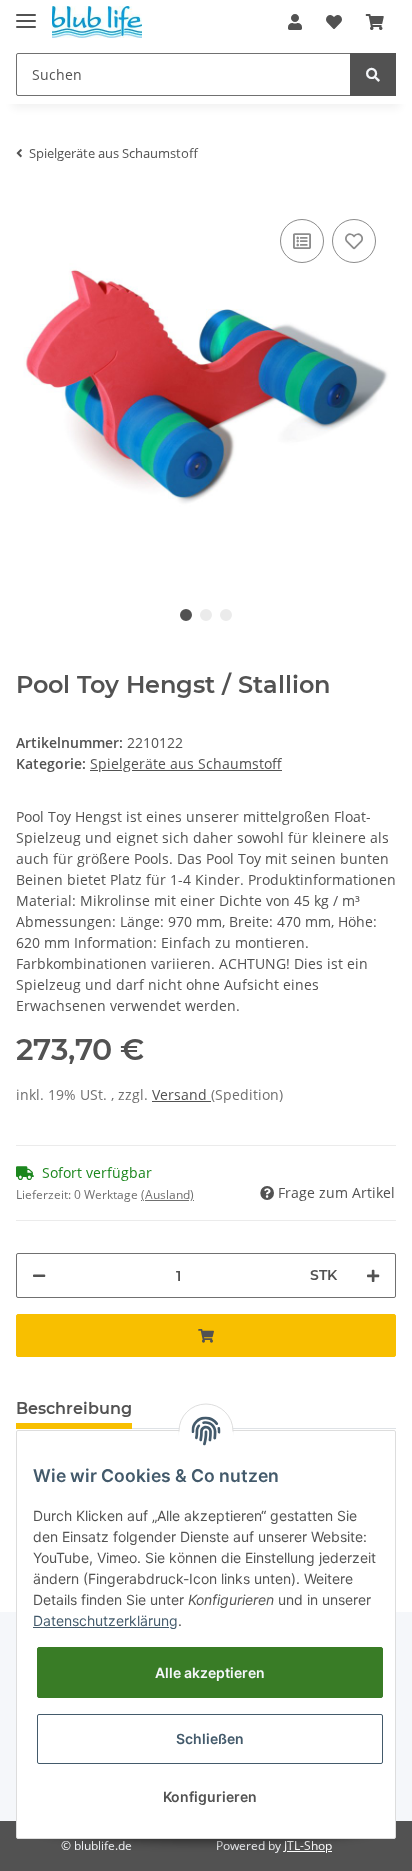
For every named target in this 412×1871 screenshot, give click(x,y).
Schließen (210, 1738)
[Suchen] (373, 74)
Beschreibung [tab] (74, 1408)
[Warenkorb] (375, 22)
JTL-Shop (308, 1845)
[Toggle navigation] (26, 12)
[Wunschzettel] (334, 22)
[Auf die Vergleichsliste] (302, 241)
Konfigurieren (210, 1796)
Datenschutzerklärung (105, 1620)
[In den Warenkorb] (206, 1335)
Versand (181, 1094)
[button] (295, 22)
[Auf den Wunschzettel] (354, 241)
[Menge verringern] (39, 1275)
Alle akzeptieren (210, 1672)
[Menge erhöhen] (373, 1275)
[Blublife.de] (97, 22)
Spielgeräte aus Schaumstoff (186, 763)
